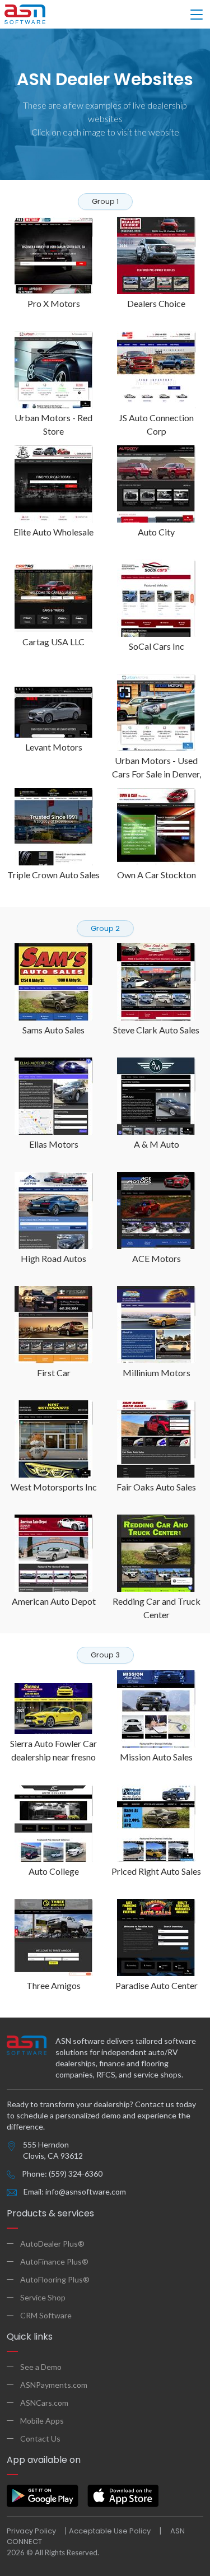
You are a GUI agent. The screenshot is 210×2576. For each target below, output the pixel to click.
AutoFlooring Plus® (55, 2279)
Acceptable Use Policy (110, 2531)
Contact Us (40, 2438)
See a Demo (41, 2367)
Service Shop (43, 2297)
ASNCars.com (44, 2403)
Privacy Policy (31, 2531)
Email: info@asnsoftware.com (75, 2191)
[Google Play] (43, 2496)
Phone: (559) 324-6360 (62, 2174)
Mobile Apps (42, 2421)
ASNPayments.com (54, 2385)
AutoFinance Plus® (54, 2261)
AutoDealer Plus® (52, 2244)
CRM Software (46, 2315)
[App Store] (123, 2496)
